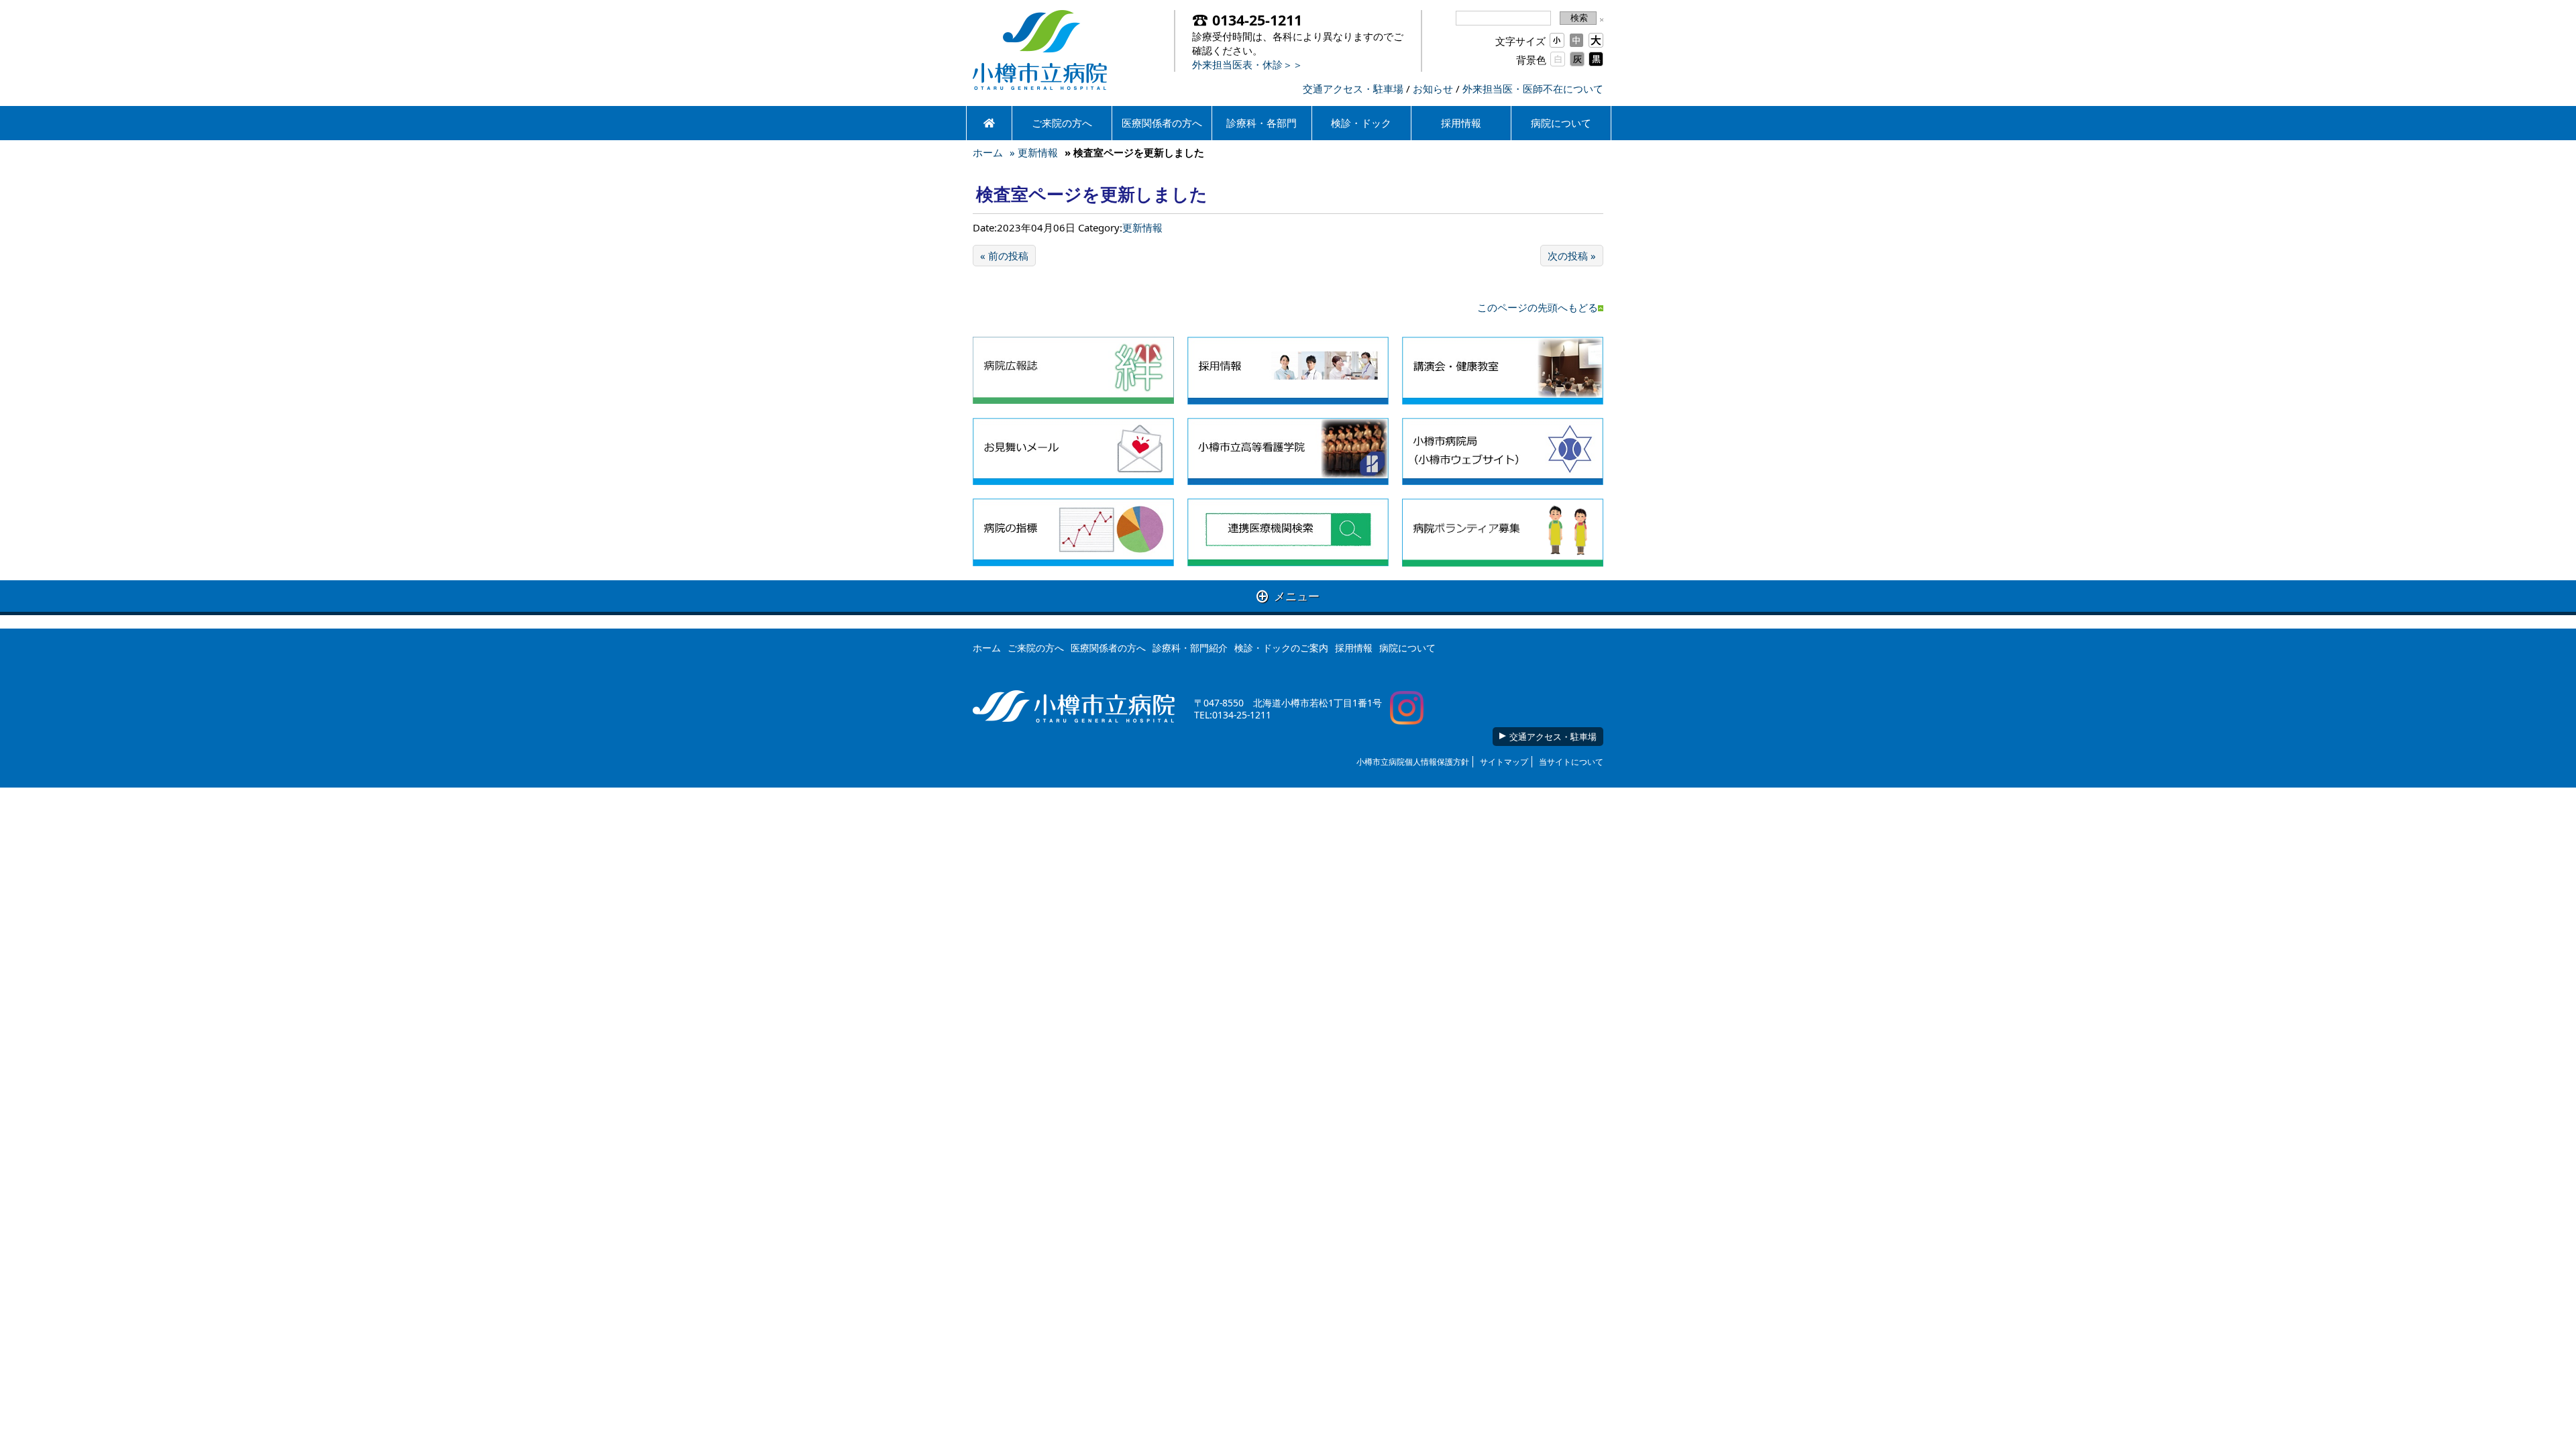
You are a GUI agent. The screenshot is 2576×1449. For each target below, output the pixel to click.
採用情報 (1461, 123)
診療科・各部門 (1262, 123)
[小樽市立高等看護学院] (1288, 452)
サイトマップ (1504, 762)
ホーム (988, 152)
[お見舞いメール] (1073, 452)
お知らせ (1433, 89)
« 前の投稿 (1004, 256)
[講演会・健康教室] (1503, 371)
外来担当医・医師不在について (1533, 89)
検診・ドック (1361, 123)
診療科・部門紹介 (1190, 648)
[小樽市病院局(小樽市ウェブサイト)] (1503, 452)
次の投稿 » (1572, 256)
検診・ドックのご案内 (1281, 648)
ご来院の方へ (1062, 123)
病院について (1561, 123)
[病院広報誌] (1073, 371)
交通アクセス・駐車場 (1353, 89)
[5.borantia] (1503, 532)
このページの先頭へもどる (1538, 307)
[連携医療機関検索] (1288, 532)
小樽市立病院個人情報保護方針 (1413, 762)
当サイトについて (1571, 762)
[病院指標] (1073, 532)
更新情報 (1142, 227)
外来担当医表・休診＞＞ (1247, 64)
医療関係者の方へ (1162, 123)
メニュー (1288, 596)
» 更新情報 (1034, 152)
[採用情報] (1288, 371)
